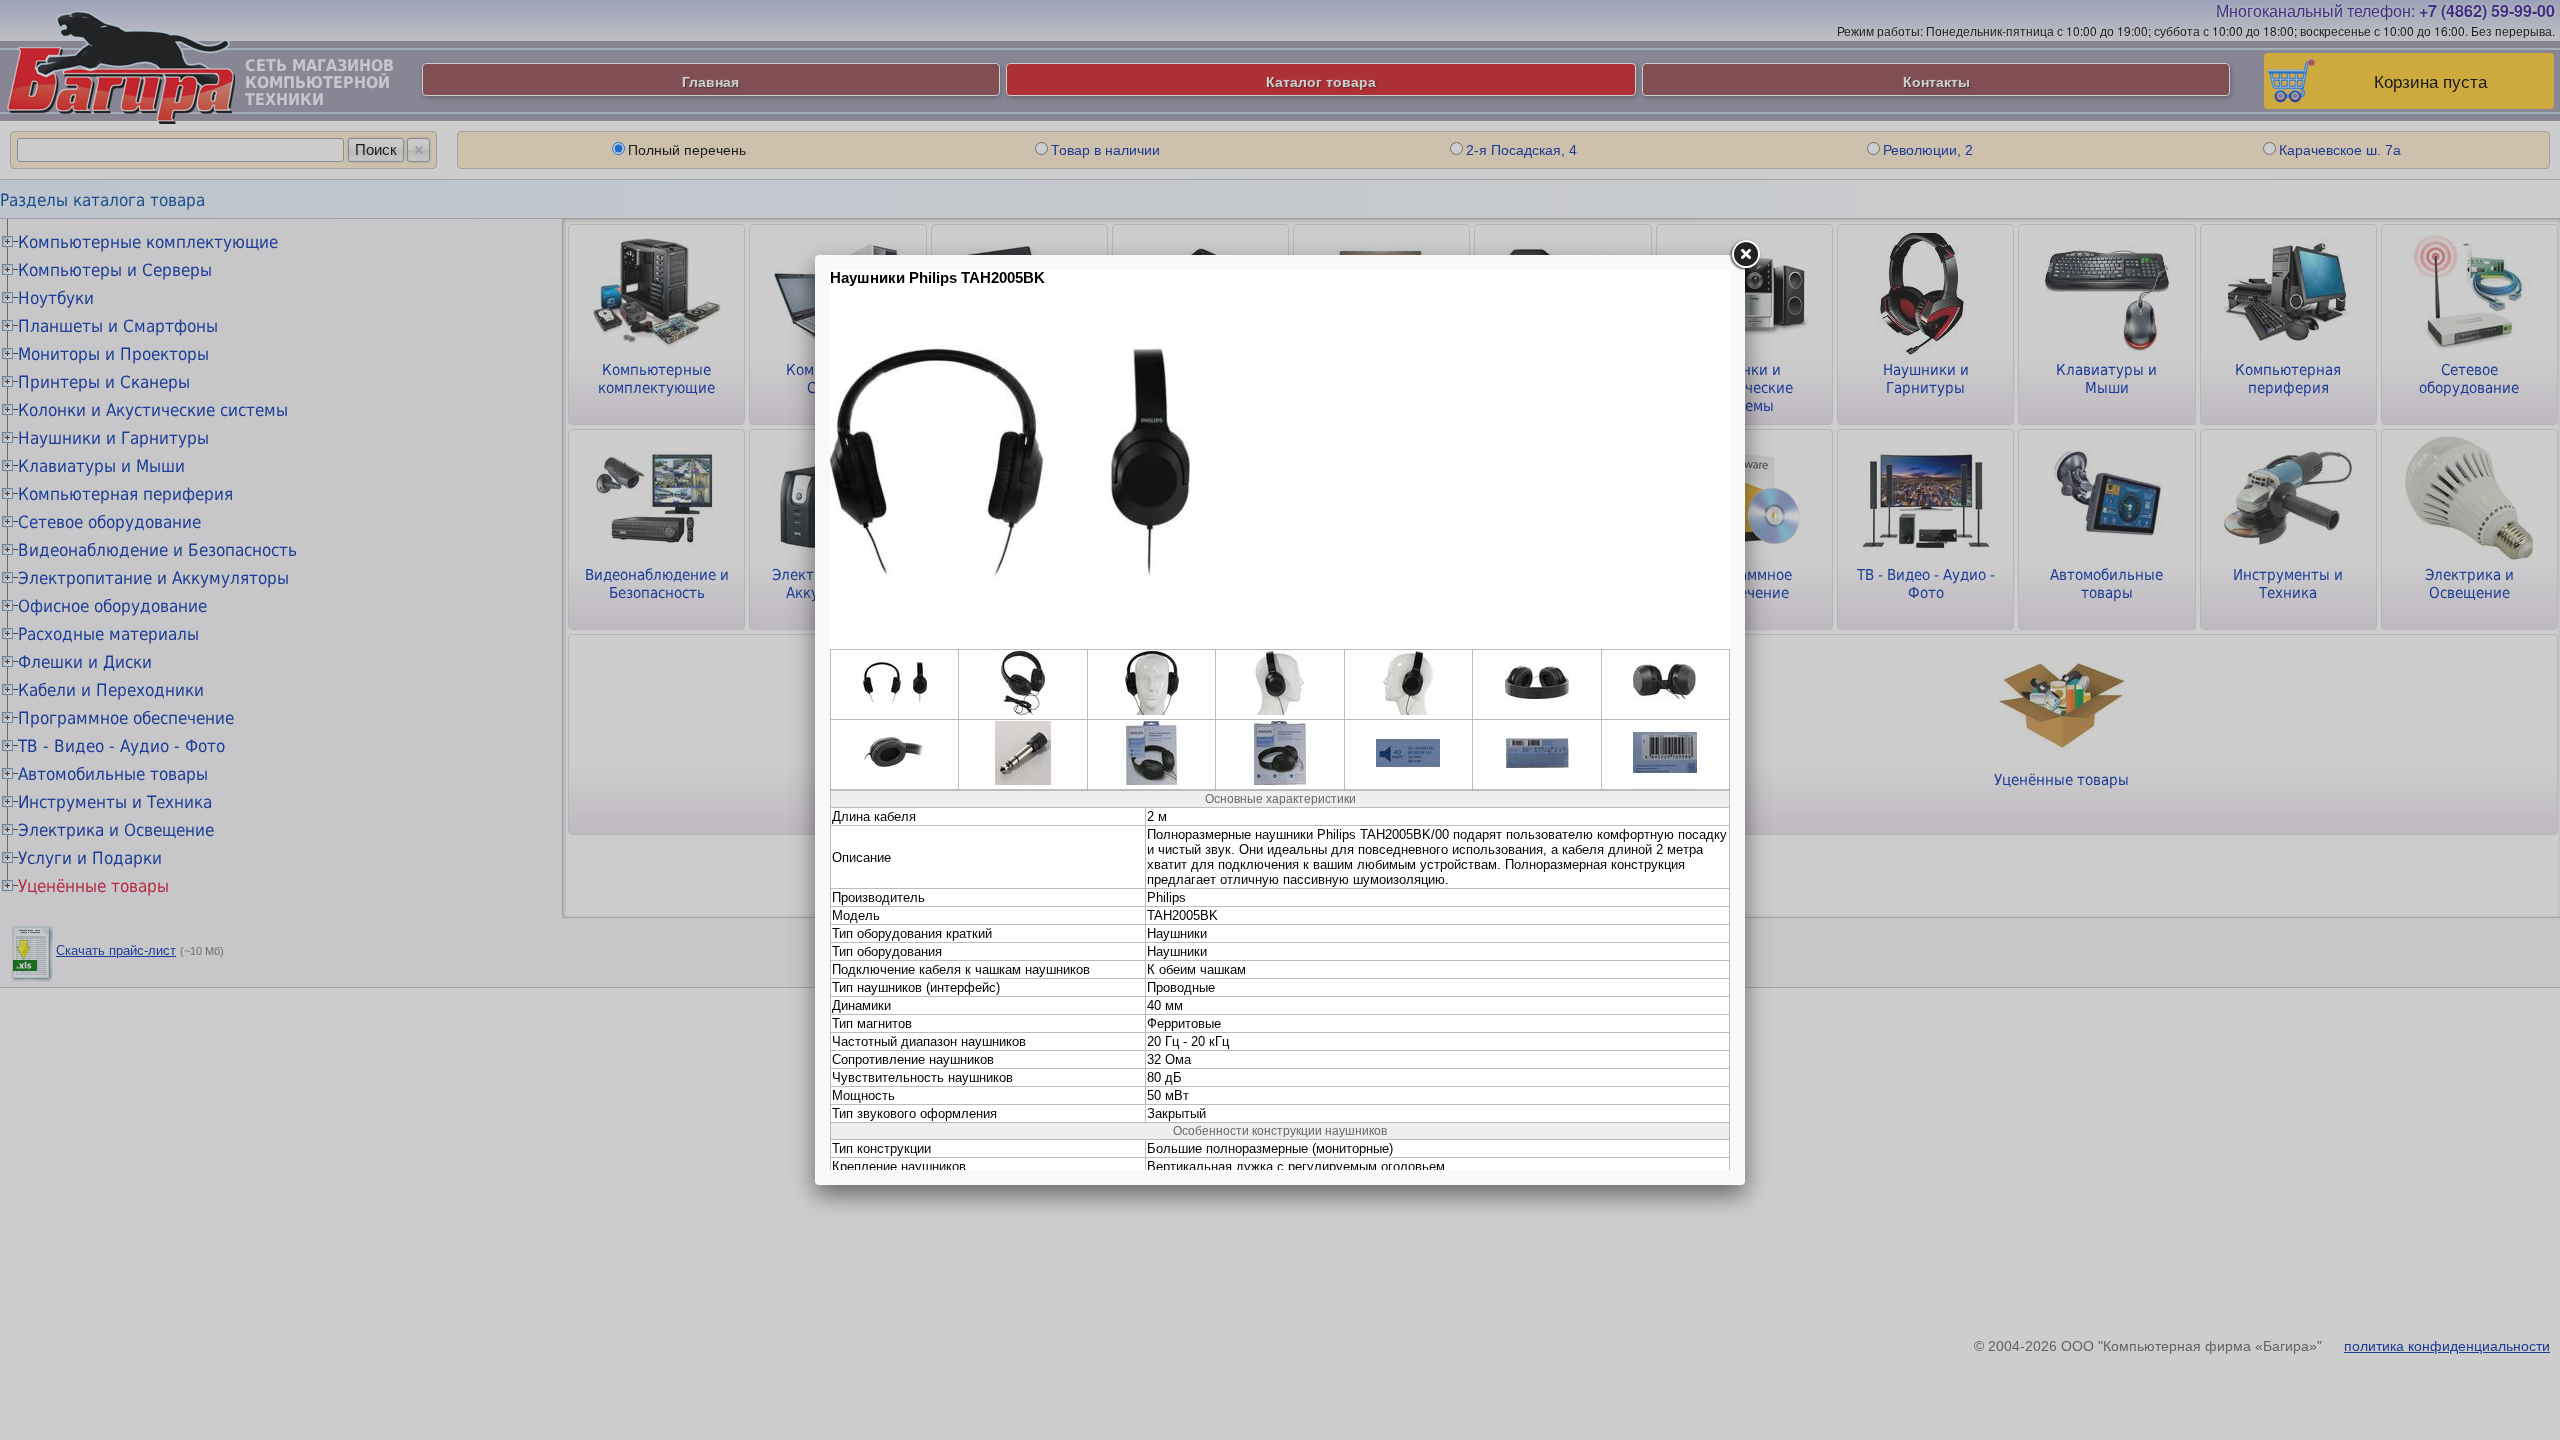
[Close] (1745, 255)
